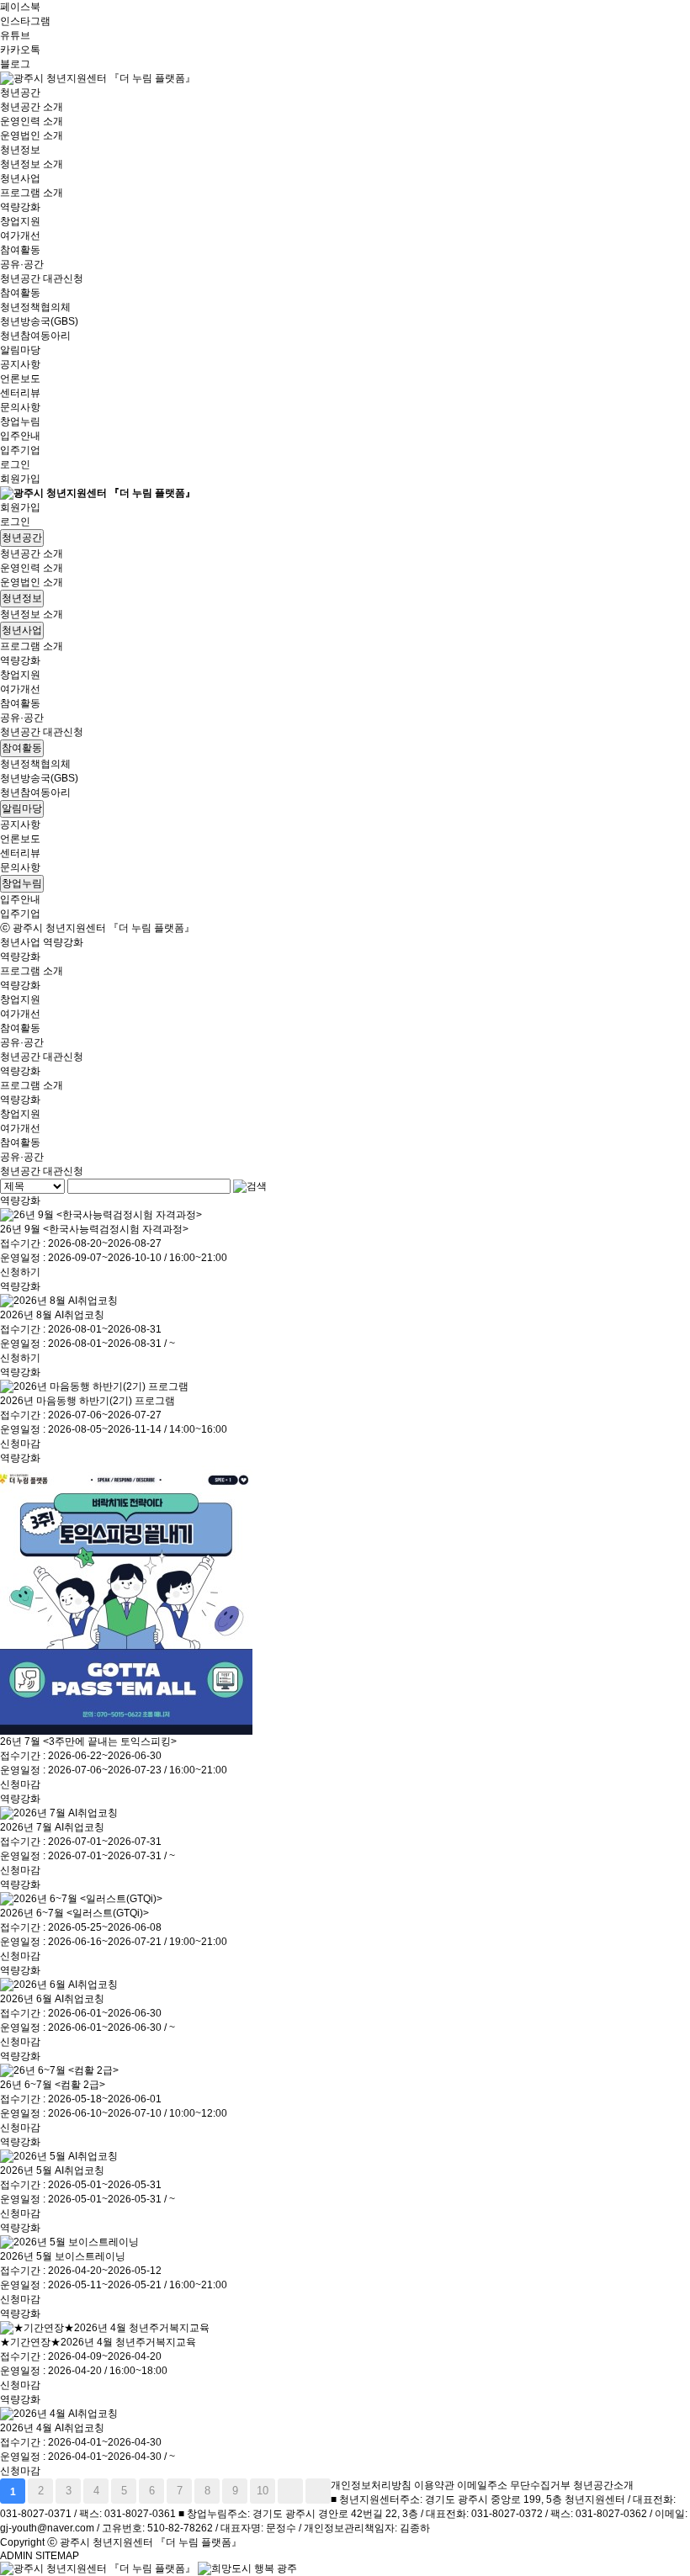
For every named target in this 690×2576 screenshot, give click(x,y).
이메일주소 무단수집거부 (514, 2485)
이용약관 (434, 2485)
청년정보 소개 (32, 164)
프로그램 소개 (32, 193)
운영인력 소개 (32, 121)
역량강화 (20, 207)
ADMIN (16, 2556)
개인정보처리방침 (371, 2485)
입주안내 (20, 436)
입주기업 (20, 450)
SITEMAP (57, 2556)
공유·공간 (22, 264)
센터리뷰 (20, 393)
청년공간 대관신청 (42, 278)
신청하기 (20, 1272)
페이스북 (20, 7)
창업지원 (20, 221)
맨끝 (318, 2491)
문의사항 (20, 407)
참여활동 (20, 250)
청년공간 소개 (32, 107)
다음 (290, 2491)
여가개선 (20, 236)
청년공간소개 (603, 2485)
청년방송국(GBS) (39, 321)
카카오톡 (20, 50)
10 (263, 2491)
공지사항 (20, 364)
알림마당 (20, 350)
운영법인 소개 (32, 135)
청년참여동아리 (35, 336)
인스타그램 (25, 21)
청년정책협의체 (35, 307)
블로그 (15, 64)
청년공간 (20, 93)
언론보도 (20, 379)
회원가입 (20, 479)
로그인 (15, 464)
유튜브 (15, 35)
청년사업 (20, 178)
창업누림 (20, 421)
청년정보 (20, 150)
